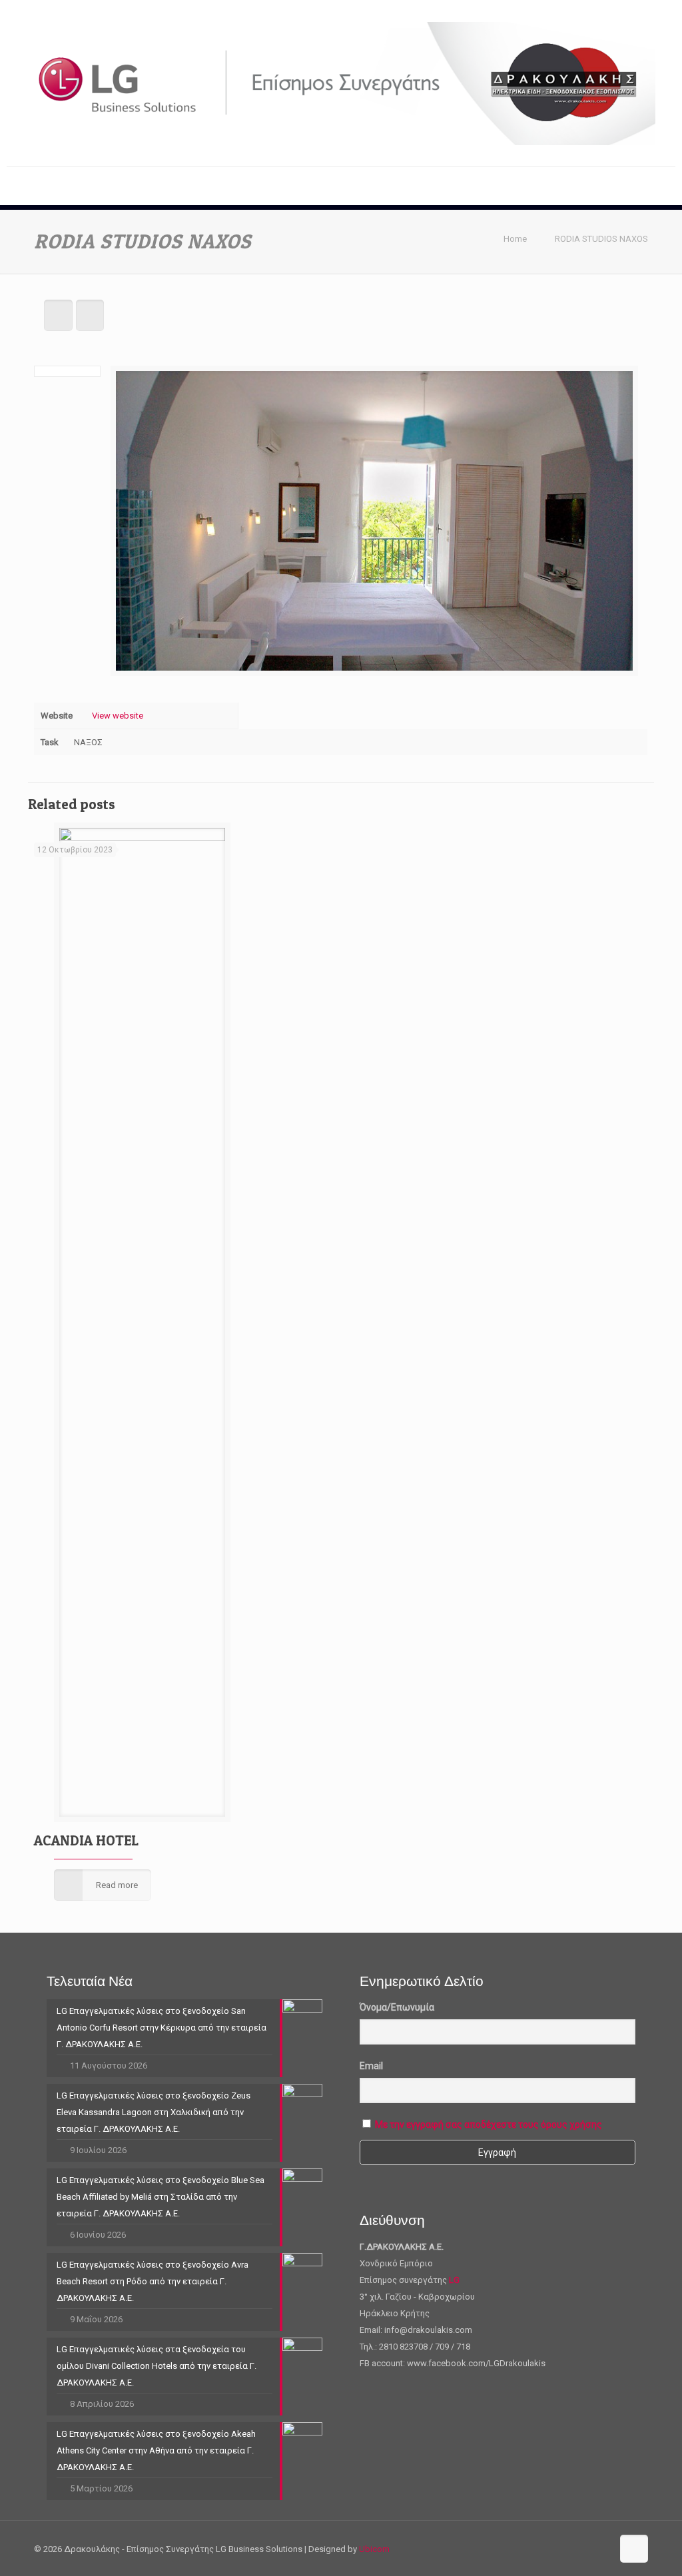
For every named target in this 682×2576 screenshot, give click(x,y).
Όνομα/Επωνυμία (397, 2007)
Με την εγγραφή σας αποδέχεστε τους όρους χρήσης (489, 2124)
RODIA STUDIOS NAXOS (601, 239)
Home (515, 239)
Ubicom (374, 2549)
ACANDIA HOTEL (86, 1840)
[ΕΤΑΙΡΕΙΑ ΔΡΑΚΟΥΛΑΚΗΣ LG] (341, 83)
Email (371, 2066)
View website (117, 716)
